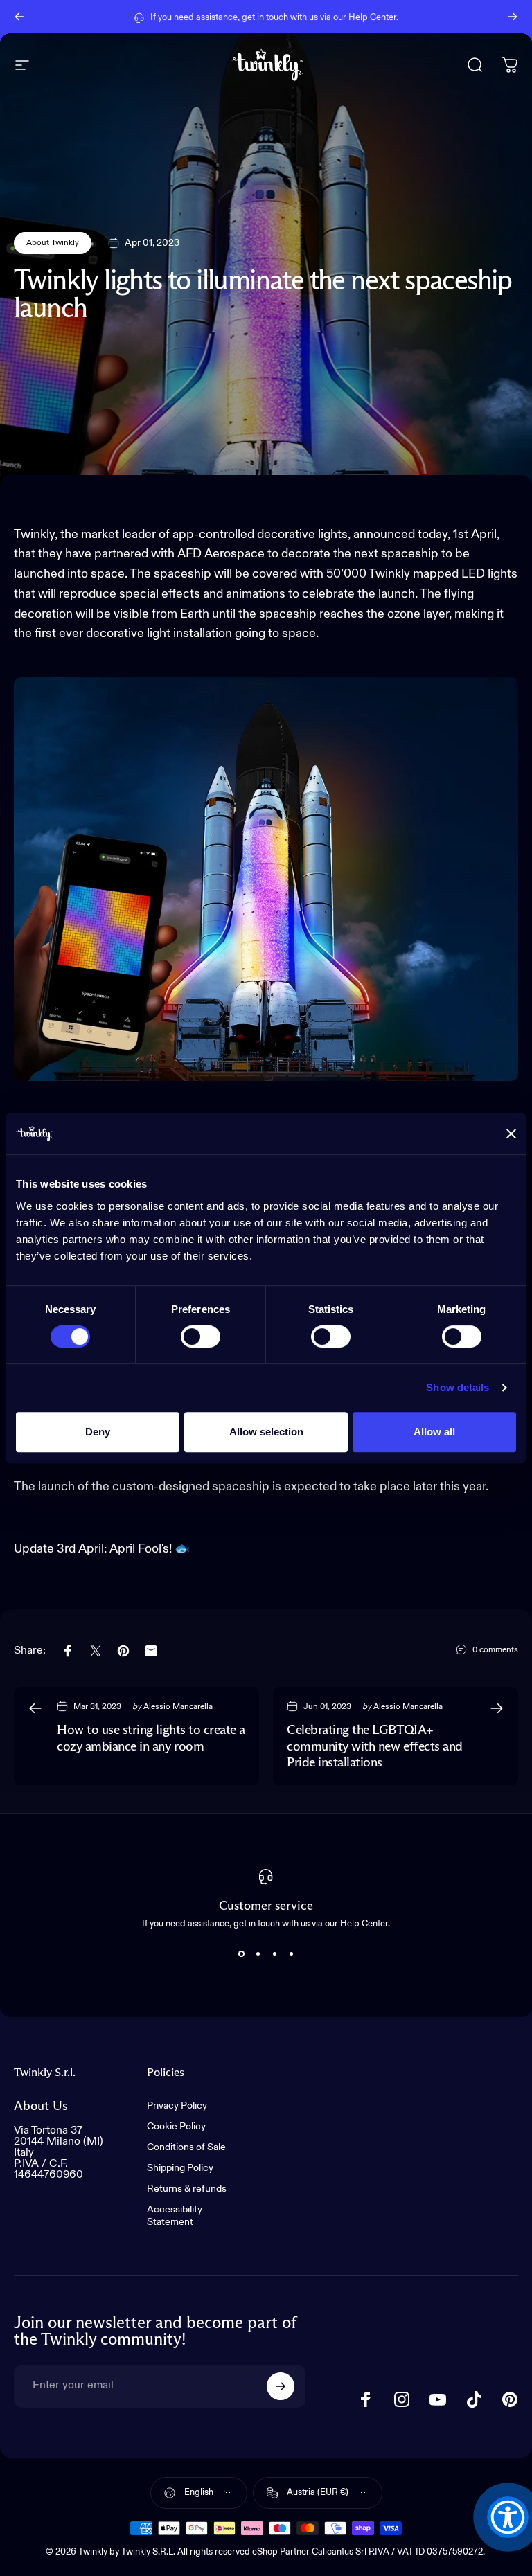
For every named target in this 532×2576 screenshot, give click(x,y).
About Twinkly (53, 243)
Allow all (434, 1432)
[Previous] (19, 17)
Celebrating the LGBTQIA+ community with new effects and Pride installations (375, 1746)
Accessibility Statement (175, 2216)
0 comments (495, 1650)
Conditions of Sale (186, 2147)
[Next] (513, 17)
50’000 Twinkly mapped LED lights (422, 574)
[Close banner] (511, 1134)
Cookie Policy (176, 2127)
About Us (41, 2106)
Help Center (372, 16)
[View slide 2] (258, 1953)
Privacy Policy (177, 2106)
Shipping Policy (180, 2168)
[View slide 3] (274, 1953)
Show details (458, 1387)
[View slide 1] (241, 1953)
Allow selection (266, 1432)
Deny (98, 1432)
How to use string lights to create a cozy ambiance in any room (151, 1738)
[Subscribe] (281, 2386)
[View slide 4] (291, 1953)
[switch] (201, 1336)
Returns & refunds (187, 2189)
